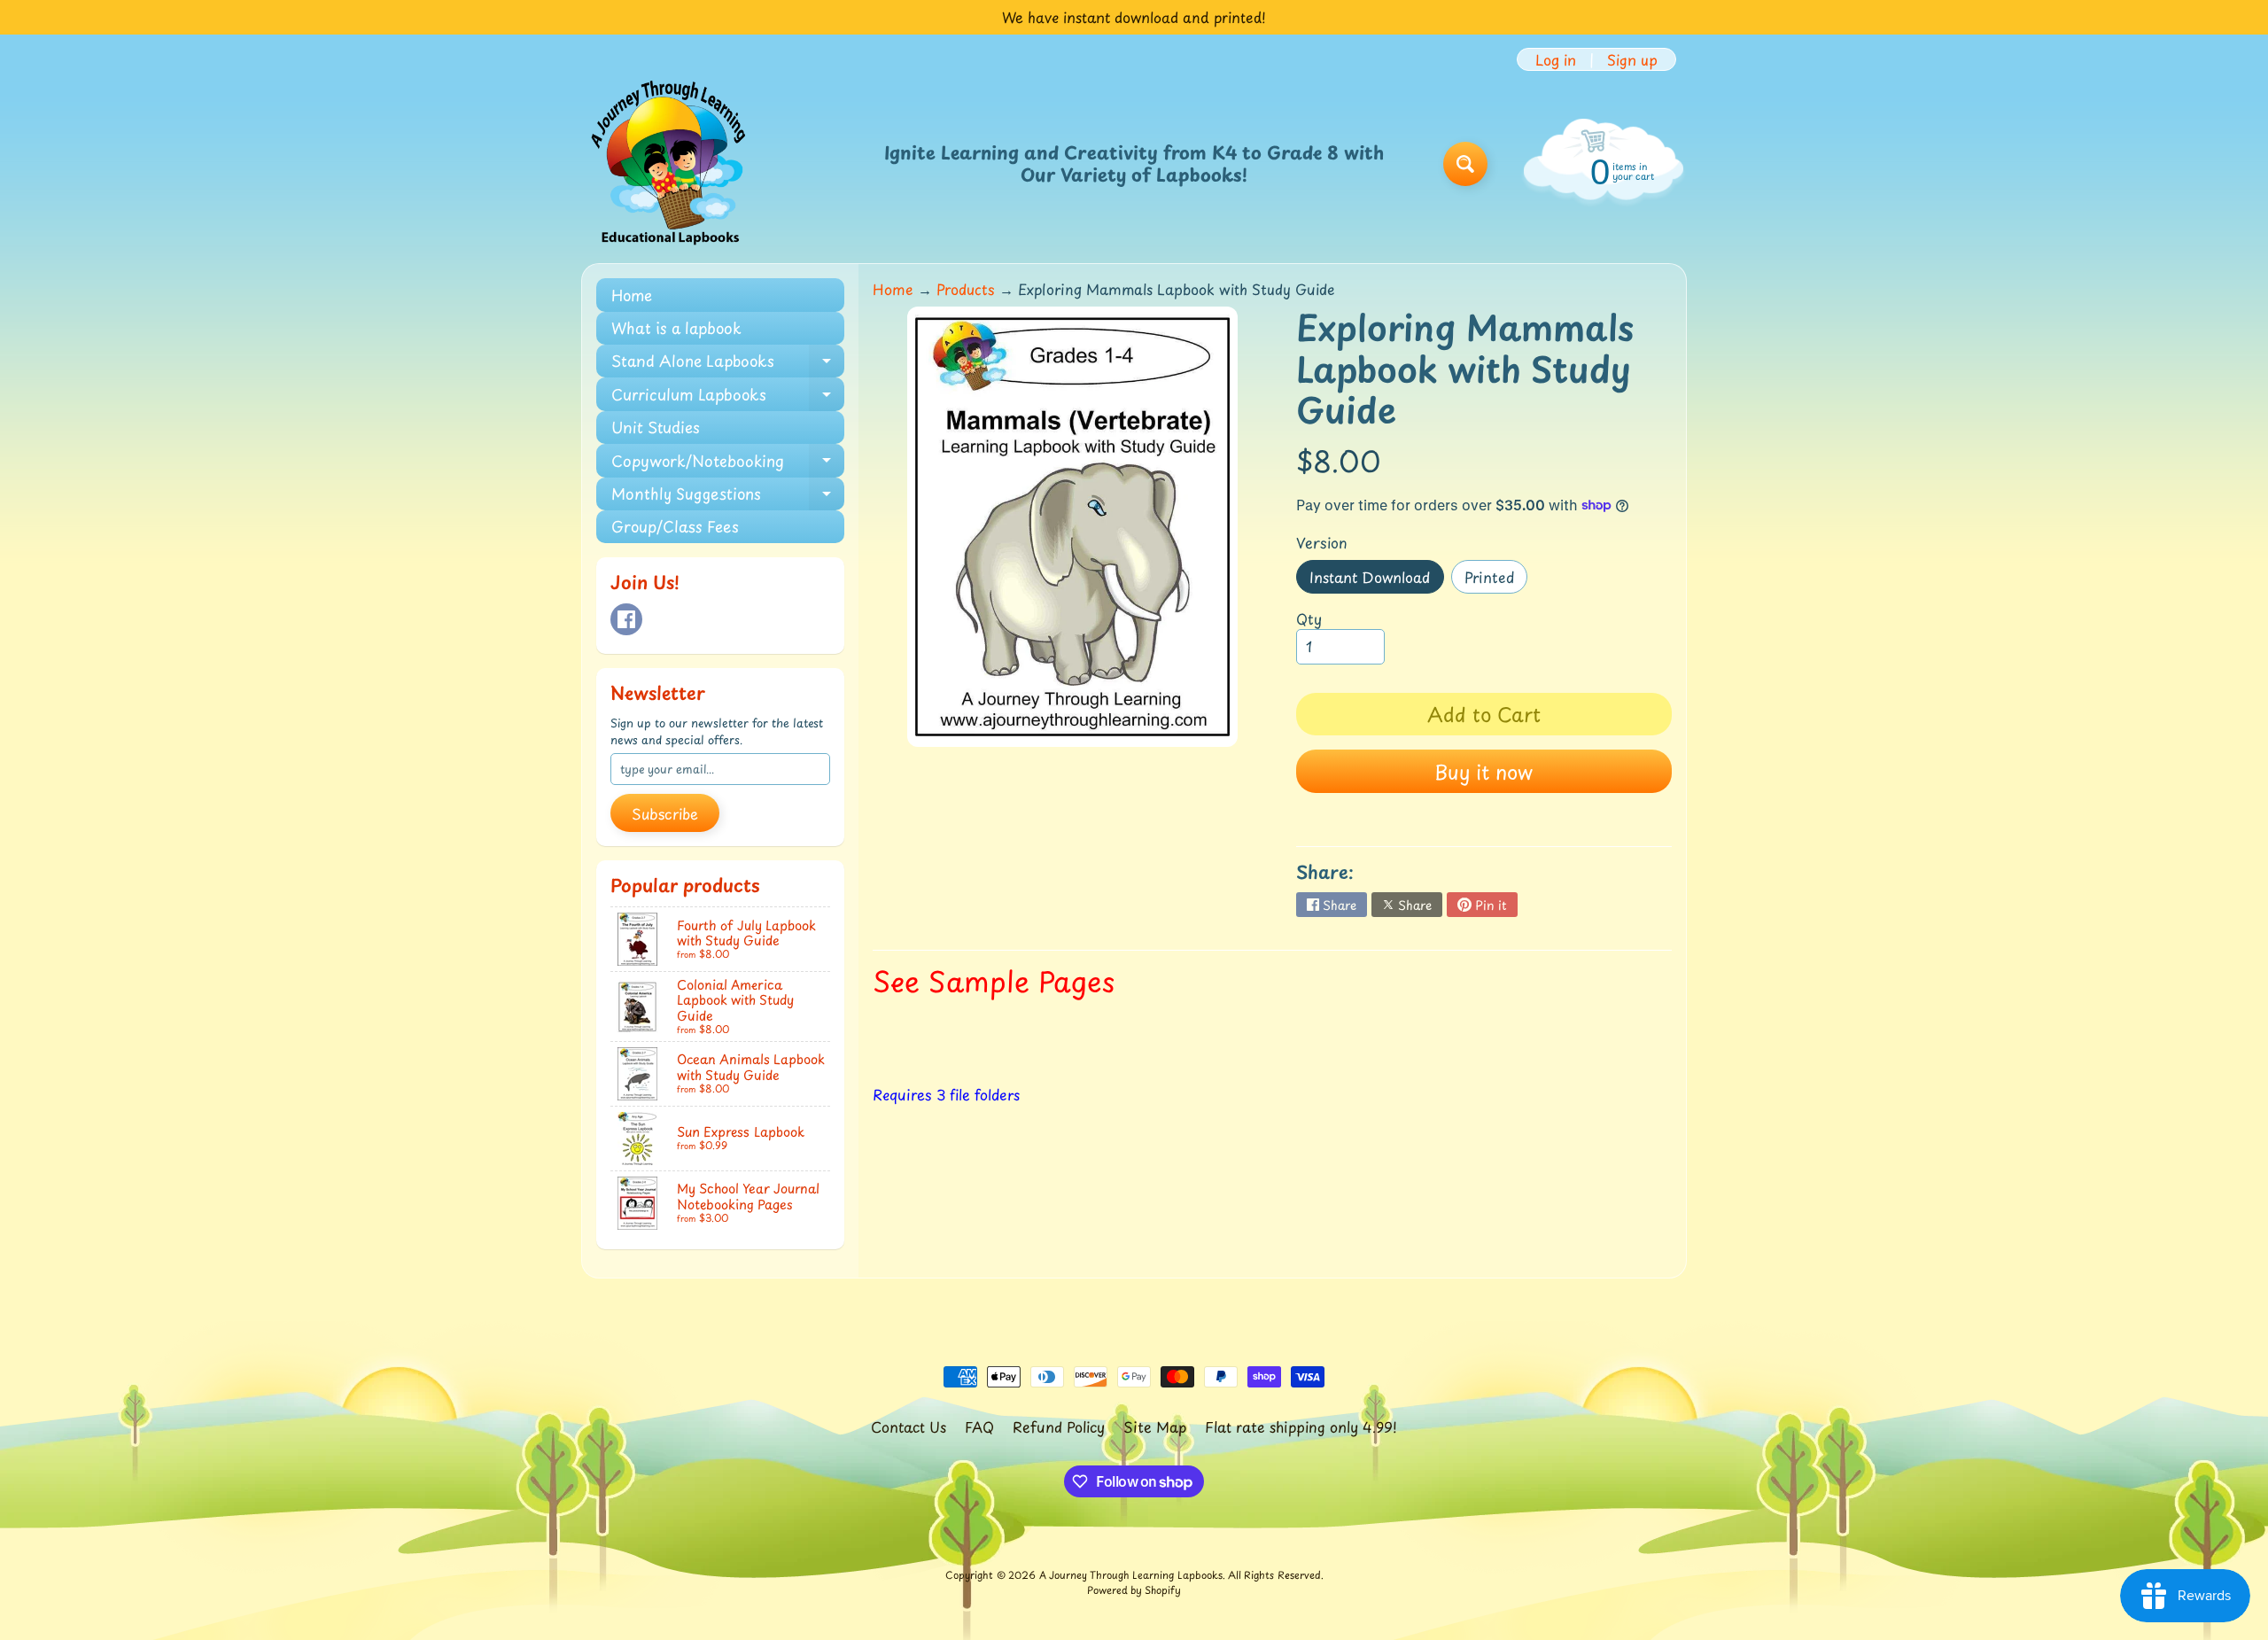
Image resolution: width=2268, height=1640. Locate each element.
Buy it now (1484, 771)
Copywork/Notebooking (728, 463)
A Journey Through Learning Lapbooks (1131, 1575)
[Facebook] (626, 619)
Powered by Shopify (1134, 1590)
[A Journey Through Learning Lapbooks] (670, 164)
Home (632, 295)
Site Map (1155, 1426)
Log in (1556, 59)
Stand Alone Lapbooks (728, 363)
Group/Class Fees (675, 526)
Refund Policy (1059, 1426)
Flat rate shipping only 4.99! (1301, 1426)
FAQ (979, 1426)
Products (966, 289)
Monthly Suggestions (728, 496)
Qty (1309, 618)
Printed (1496, 580)
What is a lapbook (676, 328)
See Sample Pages (994, 981)
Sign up (1632, 59)
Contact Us (909, 1426)
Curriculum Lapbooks (728, 396)
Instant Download (1376, 580)
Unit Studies (656, 427)
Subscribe (665, 813)
